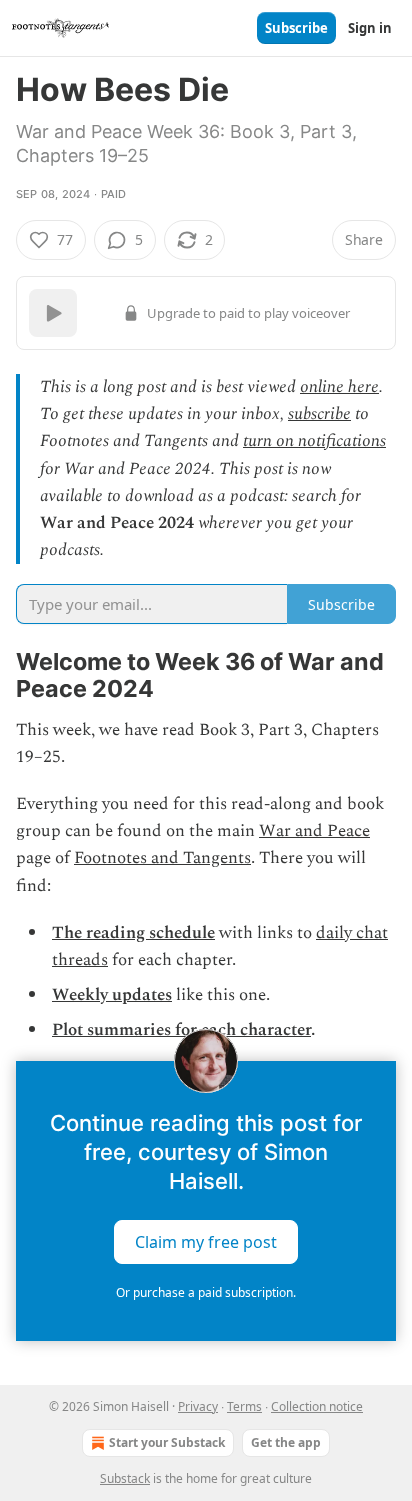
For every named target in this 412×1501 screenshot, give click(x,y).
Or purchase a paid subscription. (206, 1292)
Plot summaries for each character (181, 1030)
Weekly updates (112, 995)
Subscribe (296, 28)
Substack (125, 1478)
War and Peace (314, 831)
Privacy (198, 1406)
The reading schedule (133, 933)
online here (339, 387)
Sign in (370, 28)
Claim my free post (206, 1241)
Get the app (286, 1442)
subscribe (319, 414)
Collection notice (317, 1406)
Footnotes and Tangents (162, 858)
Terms (244, 1406)
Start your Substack (167, 1442)
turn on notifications (314, 441)
